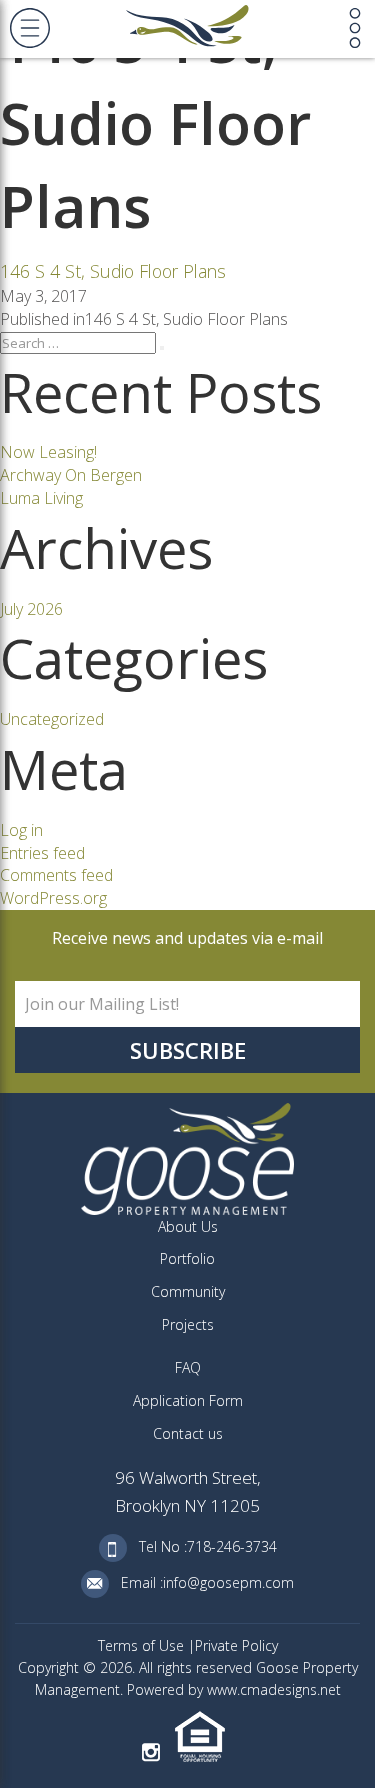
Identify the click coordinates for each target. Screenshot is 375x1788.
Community (188, 1291)
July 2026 (31, 609)
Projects (188, 1324)
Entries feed (42, 853)
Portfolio (187, 1258)
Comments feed (56, 875)
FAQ (188, 1367)
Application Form (188, 1400)
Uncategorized (52, 719)
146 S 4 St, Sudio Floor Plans (113, 271)
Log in (21, 830)
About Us (188, 1226)
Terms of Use (143, 1645)
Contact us (188, 1433)
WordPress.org (53, 898)
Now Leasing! (48, 452)
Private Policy (236, 1645)
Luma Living (41, 498)
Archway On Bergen (71, 475)
